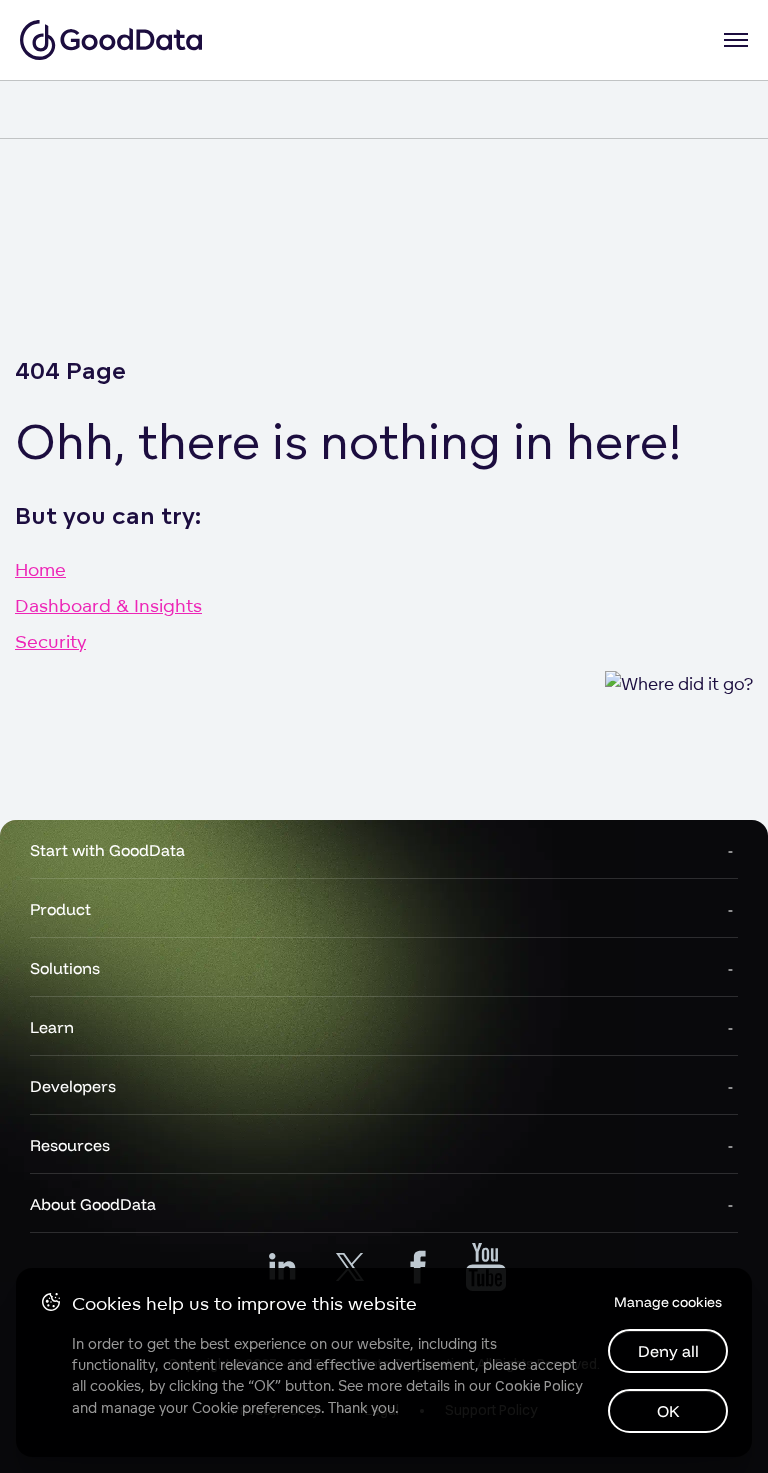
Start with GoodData (107, 850)
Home (40, 569)
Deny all (668, 1351)
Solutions (65, 968)
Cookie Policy (538, 1386)
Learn (52, 1027)
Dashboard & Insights (108, 605)
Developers (73, 1086)
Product (60, 909)
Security (50, 641)
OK (668, 1411)
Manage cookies (668, 1302)
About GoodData (93, 1204)
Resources (70, 1145)
